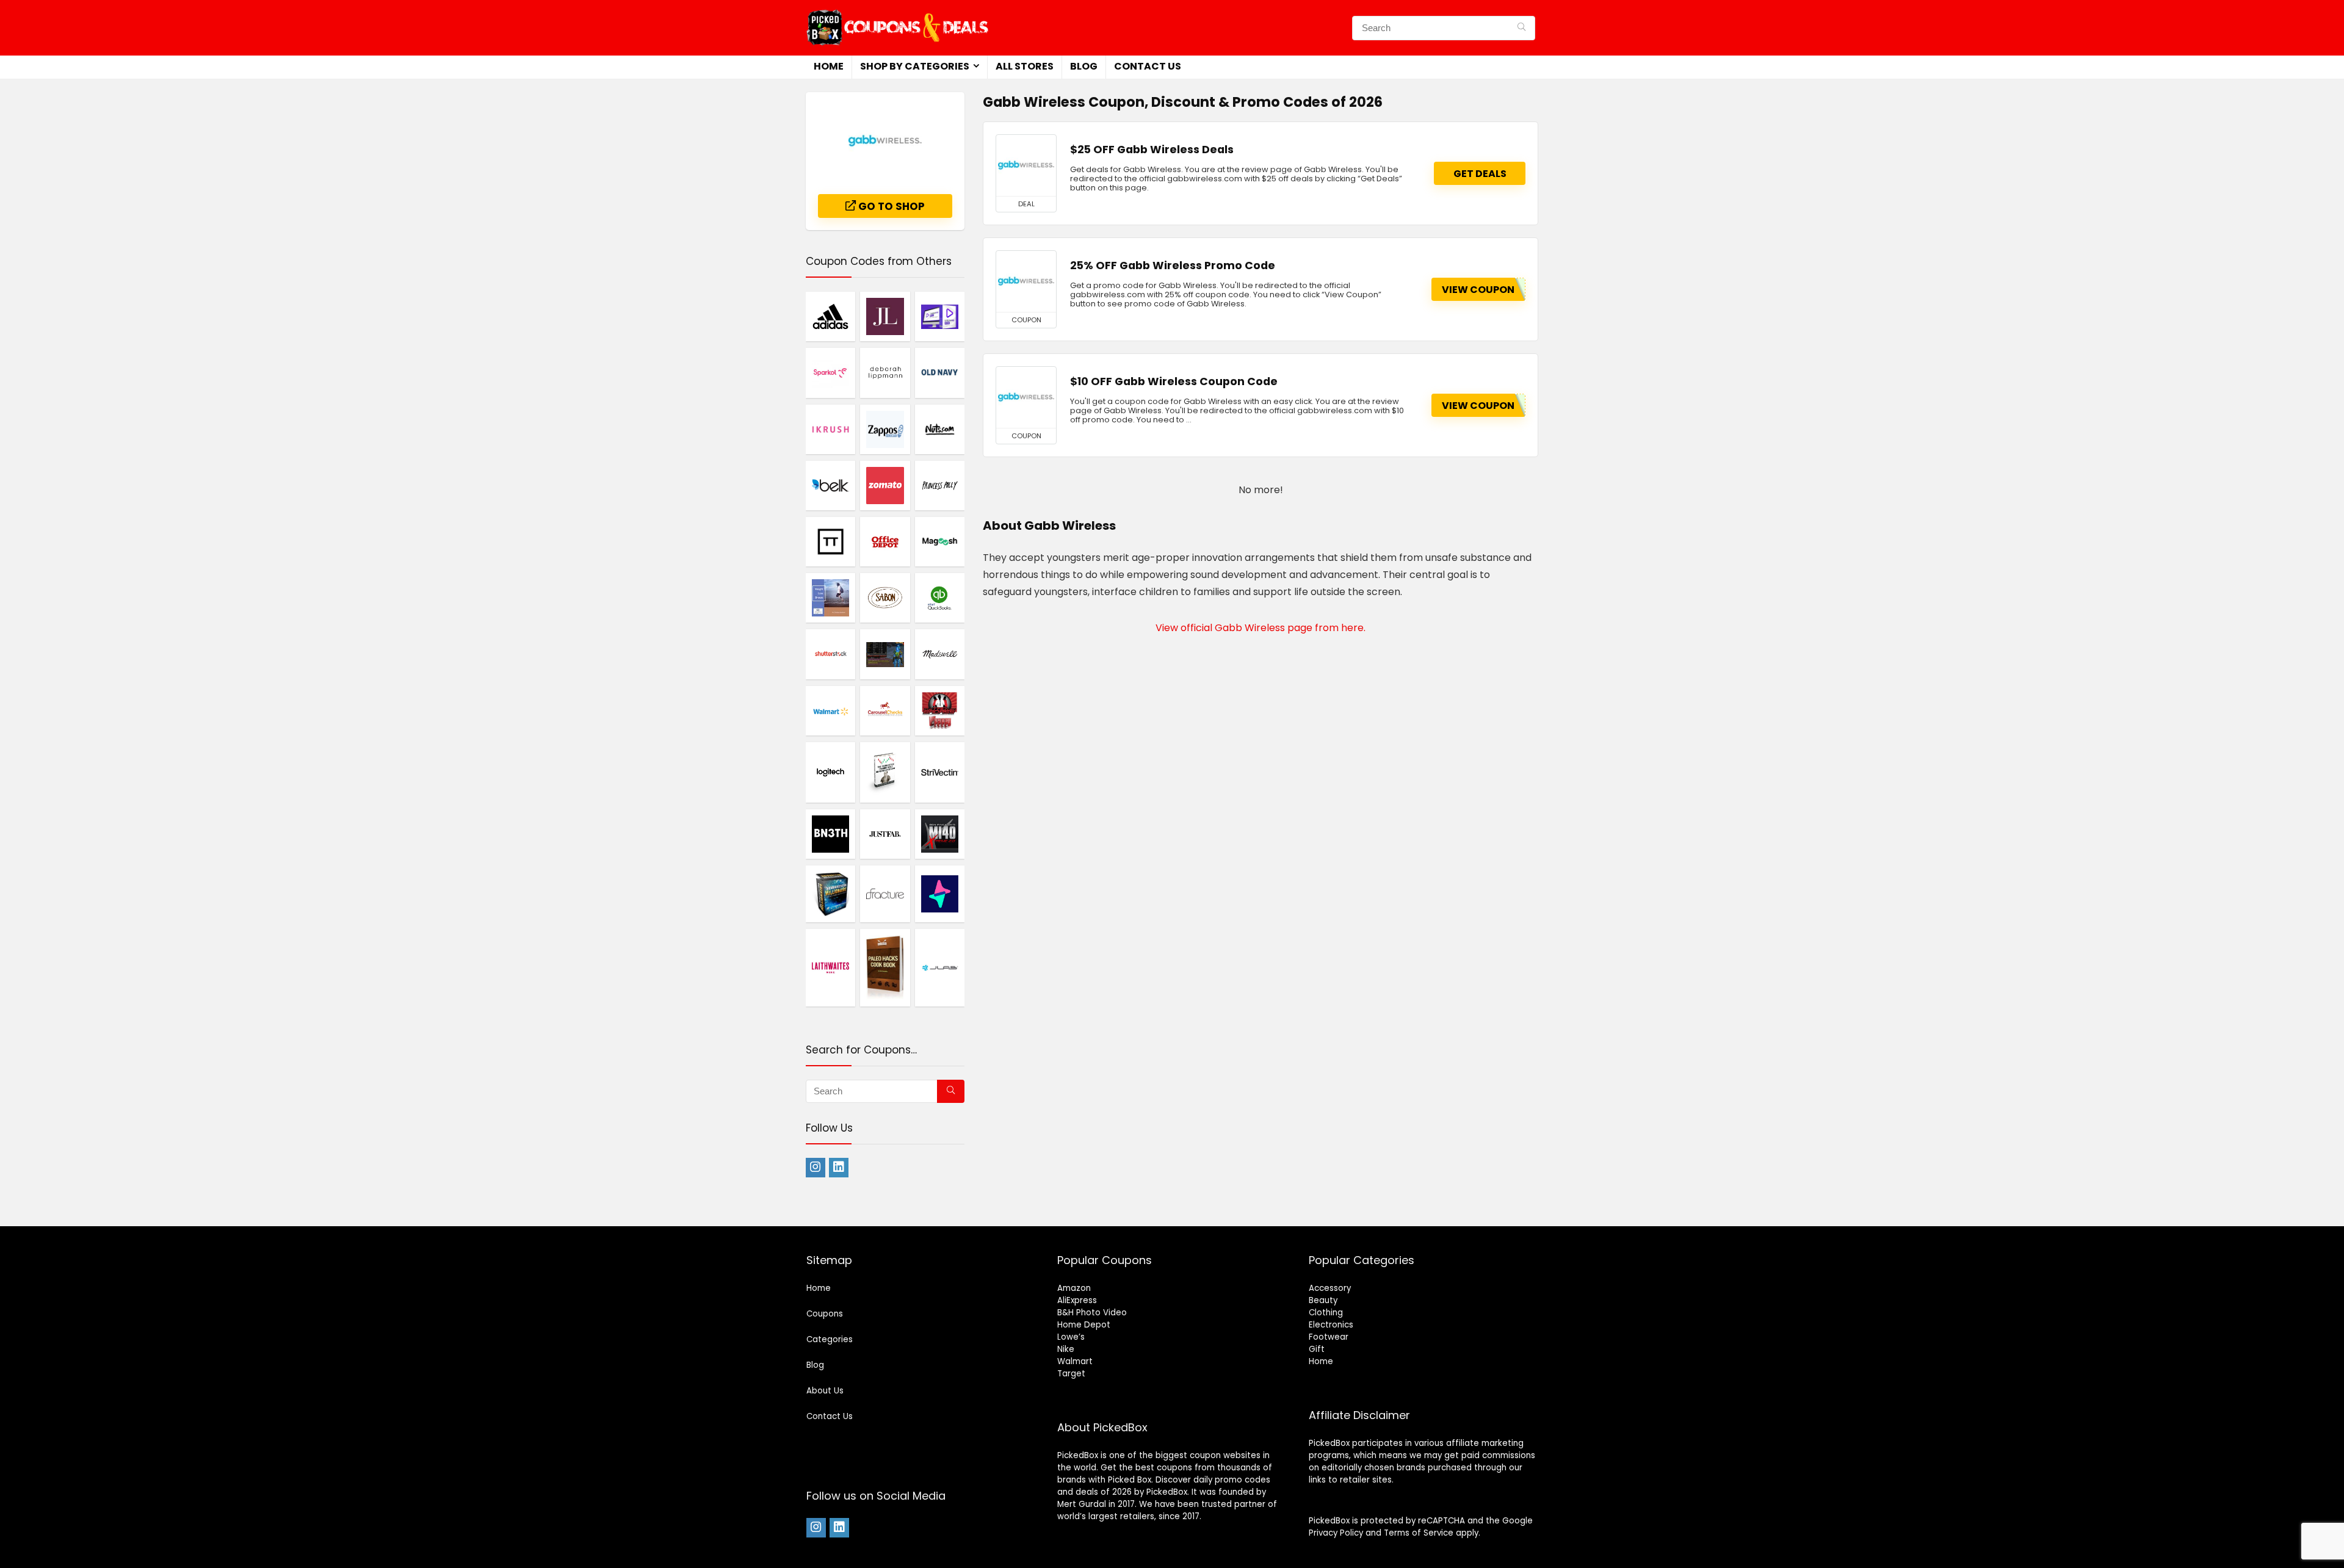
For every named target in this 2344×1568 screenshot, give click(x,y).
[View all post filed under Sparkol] (830, 372)
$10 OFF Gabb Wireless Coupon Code (1174, 381)
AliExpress (1077, 1300)
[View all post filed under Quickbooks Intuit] (940, 598)
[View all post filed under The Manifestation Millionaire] (830, 894)
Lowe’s (1071, 1337)
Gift (1317, 1349)
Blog (1084, 66)
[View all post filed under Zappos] (885, 429)
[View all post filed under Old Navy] (940, 372)
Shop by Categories (915, 66)
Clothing (1326, 1313)
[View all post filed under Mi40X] (940, 834)
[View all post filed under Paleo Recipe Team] (885, 967)
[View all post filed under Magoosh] (940, 541)
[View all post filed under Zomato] (885, 485)
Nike (1066, 1349)
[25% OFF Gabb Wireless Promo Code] (1026, 281)
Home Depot (1084, 1325)
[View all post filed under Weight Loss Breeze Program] (830, 598)
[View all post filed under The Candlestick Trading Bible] (885, 772)
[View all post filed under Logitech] (830, 772)
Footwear (1329, 1337)
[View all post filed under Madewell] (940, 654)
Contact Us (1148, 66)
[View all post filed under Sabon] (885, 598)
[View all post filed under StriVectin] (940, 772)
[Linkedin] (839, 1168)
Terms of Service (1419, 1533)
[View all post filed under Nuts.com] (940, 429)
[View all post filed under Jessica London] (885, 316)
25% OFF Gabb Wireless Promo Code (1173, 266)
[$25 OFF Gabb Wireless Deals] (1026, 165)
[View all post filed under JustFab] (885, 834)
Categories (830, 1339)
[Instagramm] (816, 1168)
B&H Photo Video (1092, 1313)
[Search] (1521, 28)
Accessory (1330, 1288)
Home (829, 66)
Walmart (1075, 1361)
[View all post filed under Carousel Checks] (885, 710)
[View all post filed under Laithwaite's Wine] (830, 967)
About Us (825, 1391)
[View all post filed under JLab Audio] (940, 967)
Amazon (1074, 1288)
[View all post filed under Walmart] (830, 710)
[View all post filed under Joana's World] (885, 654)
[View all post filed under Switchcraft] (940, 894)
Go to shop (890, 206)
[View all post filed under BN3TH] (830, 834)
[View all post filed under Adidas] (830, 316)
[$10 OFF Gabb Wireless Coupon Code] (1026, 397)
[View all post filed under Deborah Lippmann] (885, 372)
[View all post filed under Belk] (830, 485)
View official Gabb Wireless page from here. (1261, 628)
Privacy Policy (1336, 1533)
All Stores (1025, 66)
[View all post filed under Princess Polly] (940, 485)
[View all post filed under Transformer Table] (830, 541)
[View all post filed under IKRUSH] (830, 429)
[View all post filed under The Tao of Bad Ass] (940, 710)
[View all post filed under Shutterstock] (830, 654)
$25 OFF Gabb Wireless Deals (1152, 150)
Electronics (1331, 1325)
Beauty (1323, 1300)
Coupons (825, 1314)
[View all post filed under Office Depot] (885, 541)
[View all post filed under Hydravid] (940, 316)
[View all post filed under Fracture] (885, 894)
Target (1071, 1374)
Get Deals (1480, 174)
